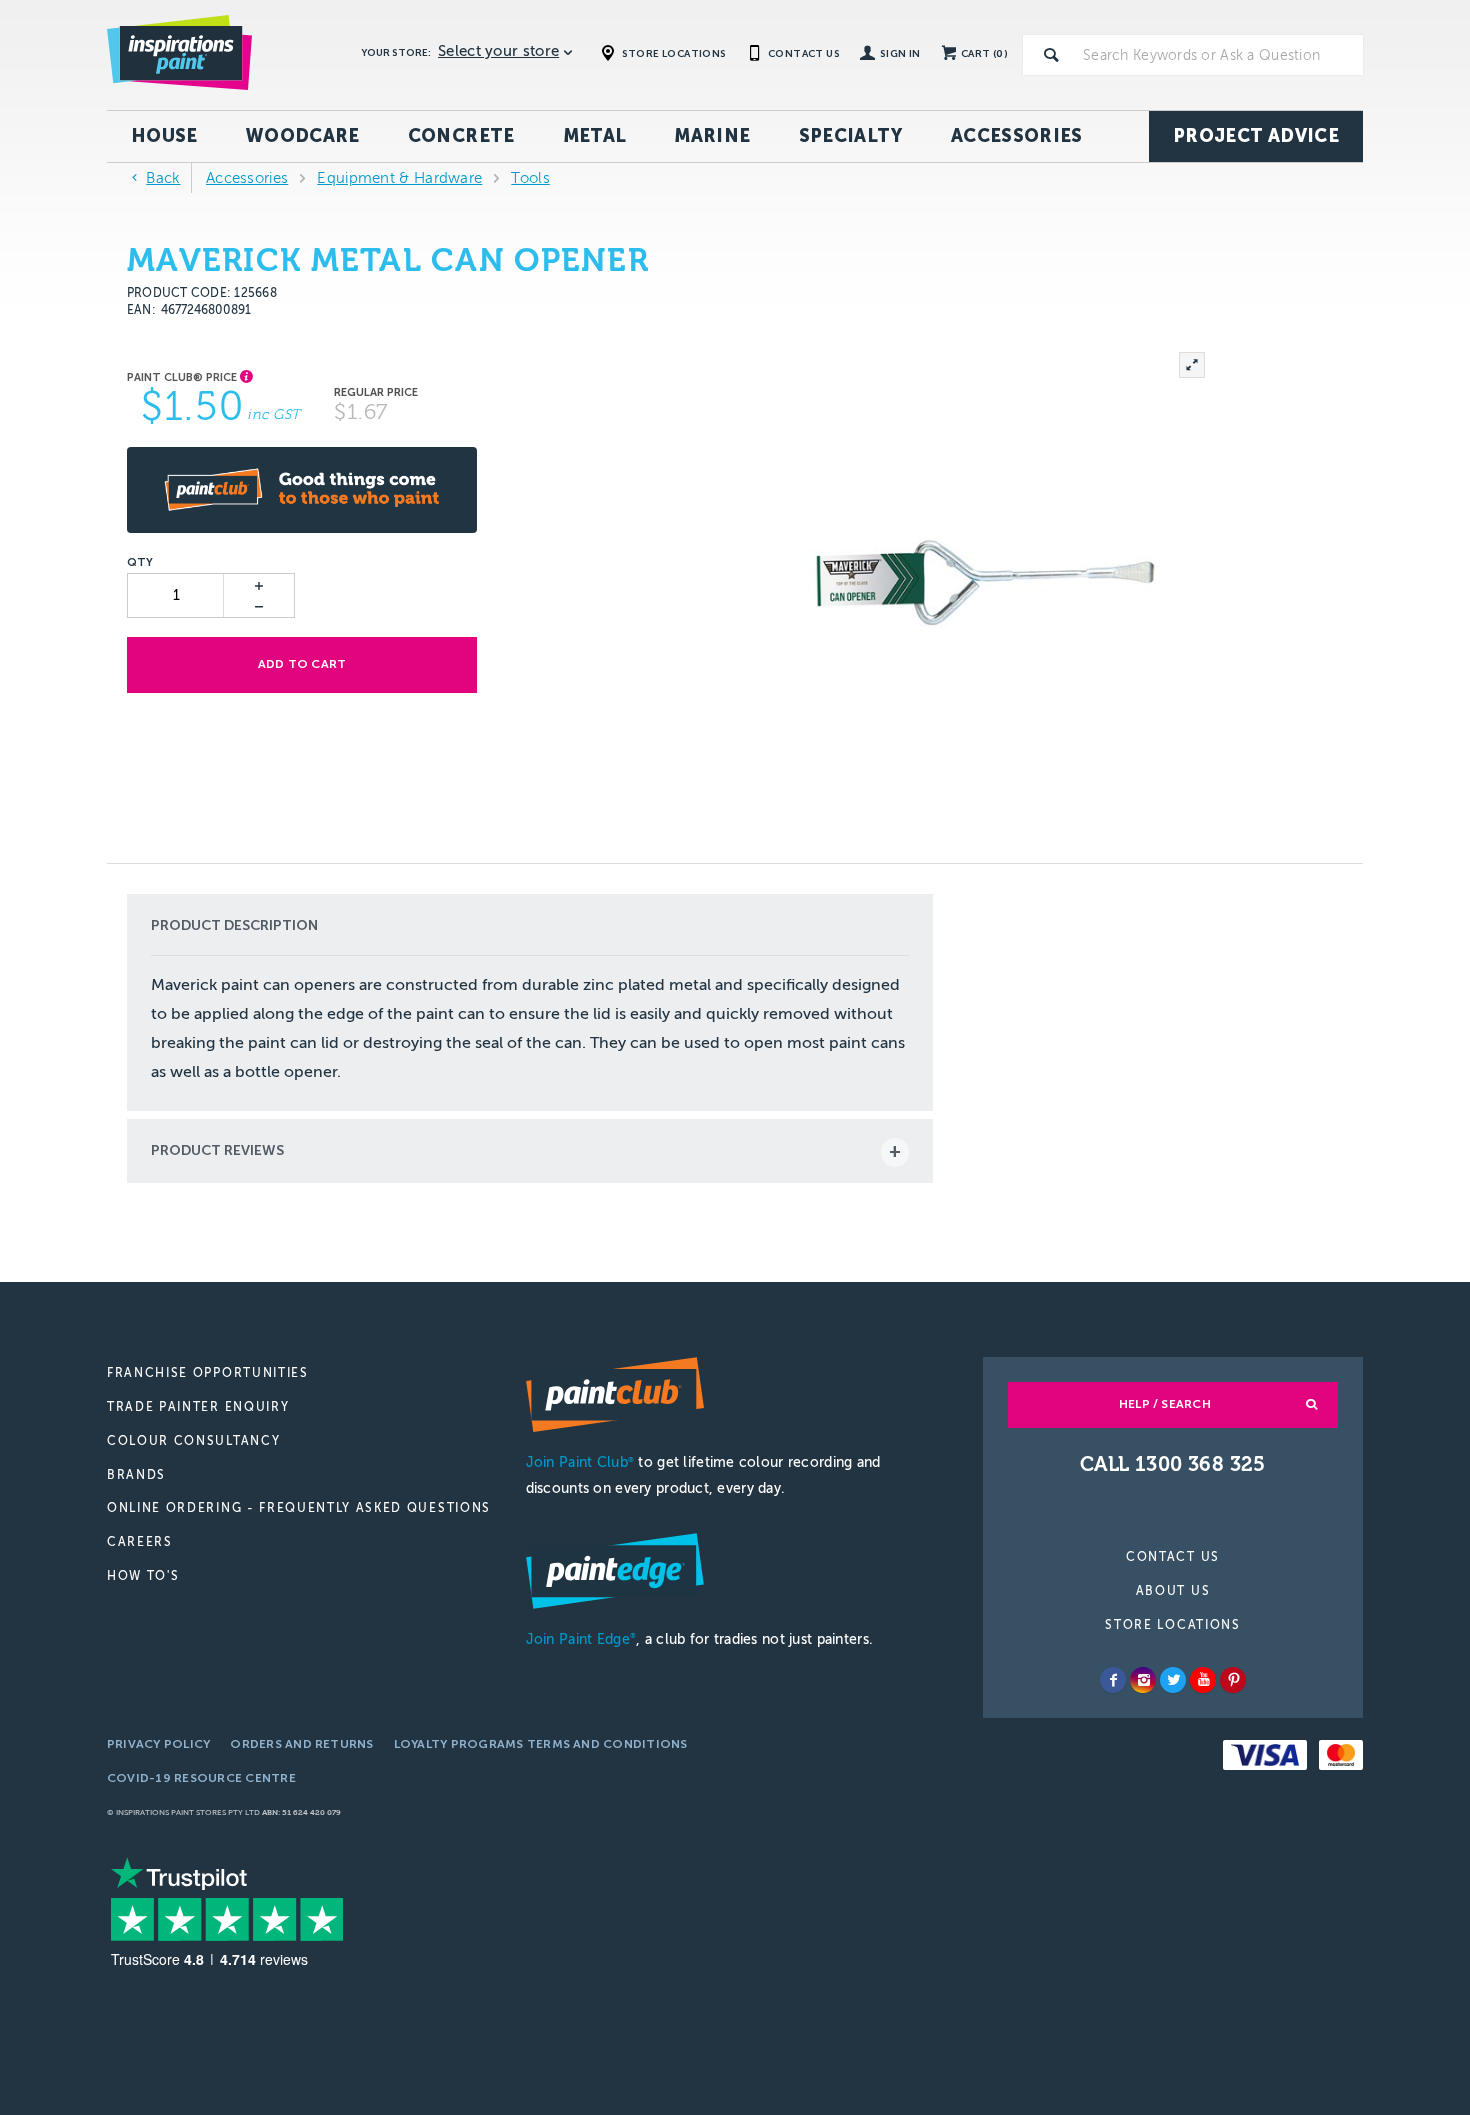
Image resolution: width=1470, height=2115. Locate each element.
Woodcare (303, 136)
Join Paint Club (580, 1462)
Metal (595, 136)
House (164, 136)
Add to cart (302, 664)
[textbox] (1219, 55)
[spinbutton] (176, 595)
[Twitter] (1173, 1680)
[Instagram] (1143, 1680)
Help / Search (1165, 1404)
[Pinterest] (1233, 1680)
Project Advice (1256, 136)
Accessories (1017, 136)
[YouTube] (1203, 1680)
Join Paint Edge (581, 1639)
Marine (712, 136)
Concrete (461, 136)
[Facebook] (1113, 1680)
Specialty (851, 136)
